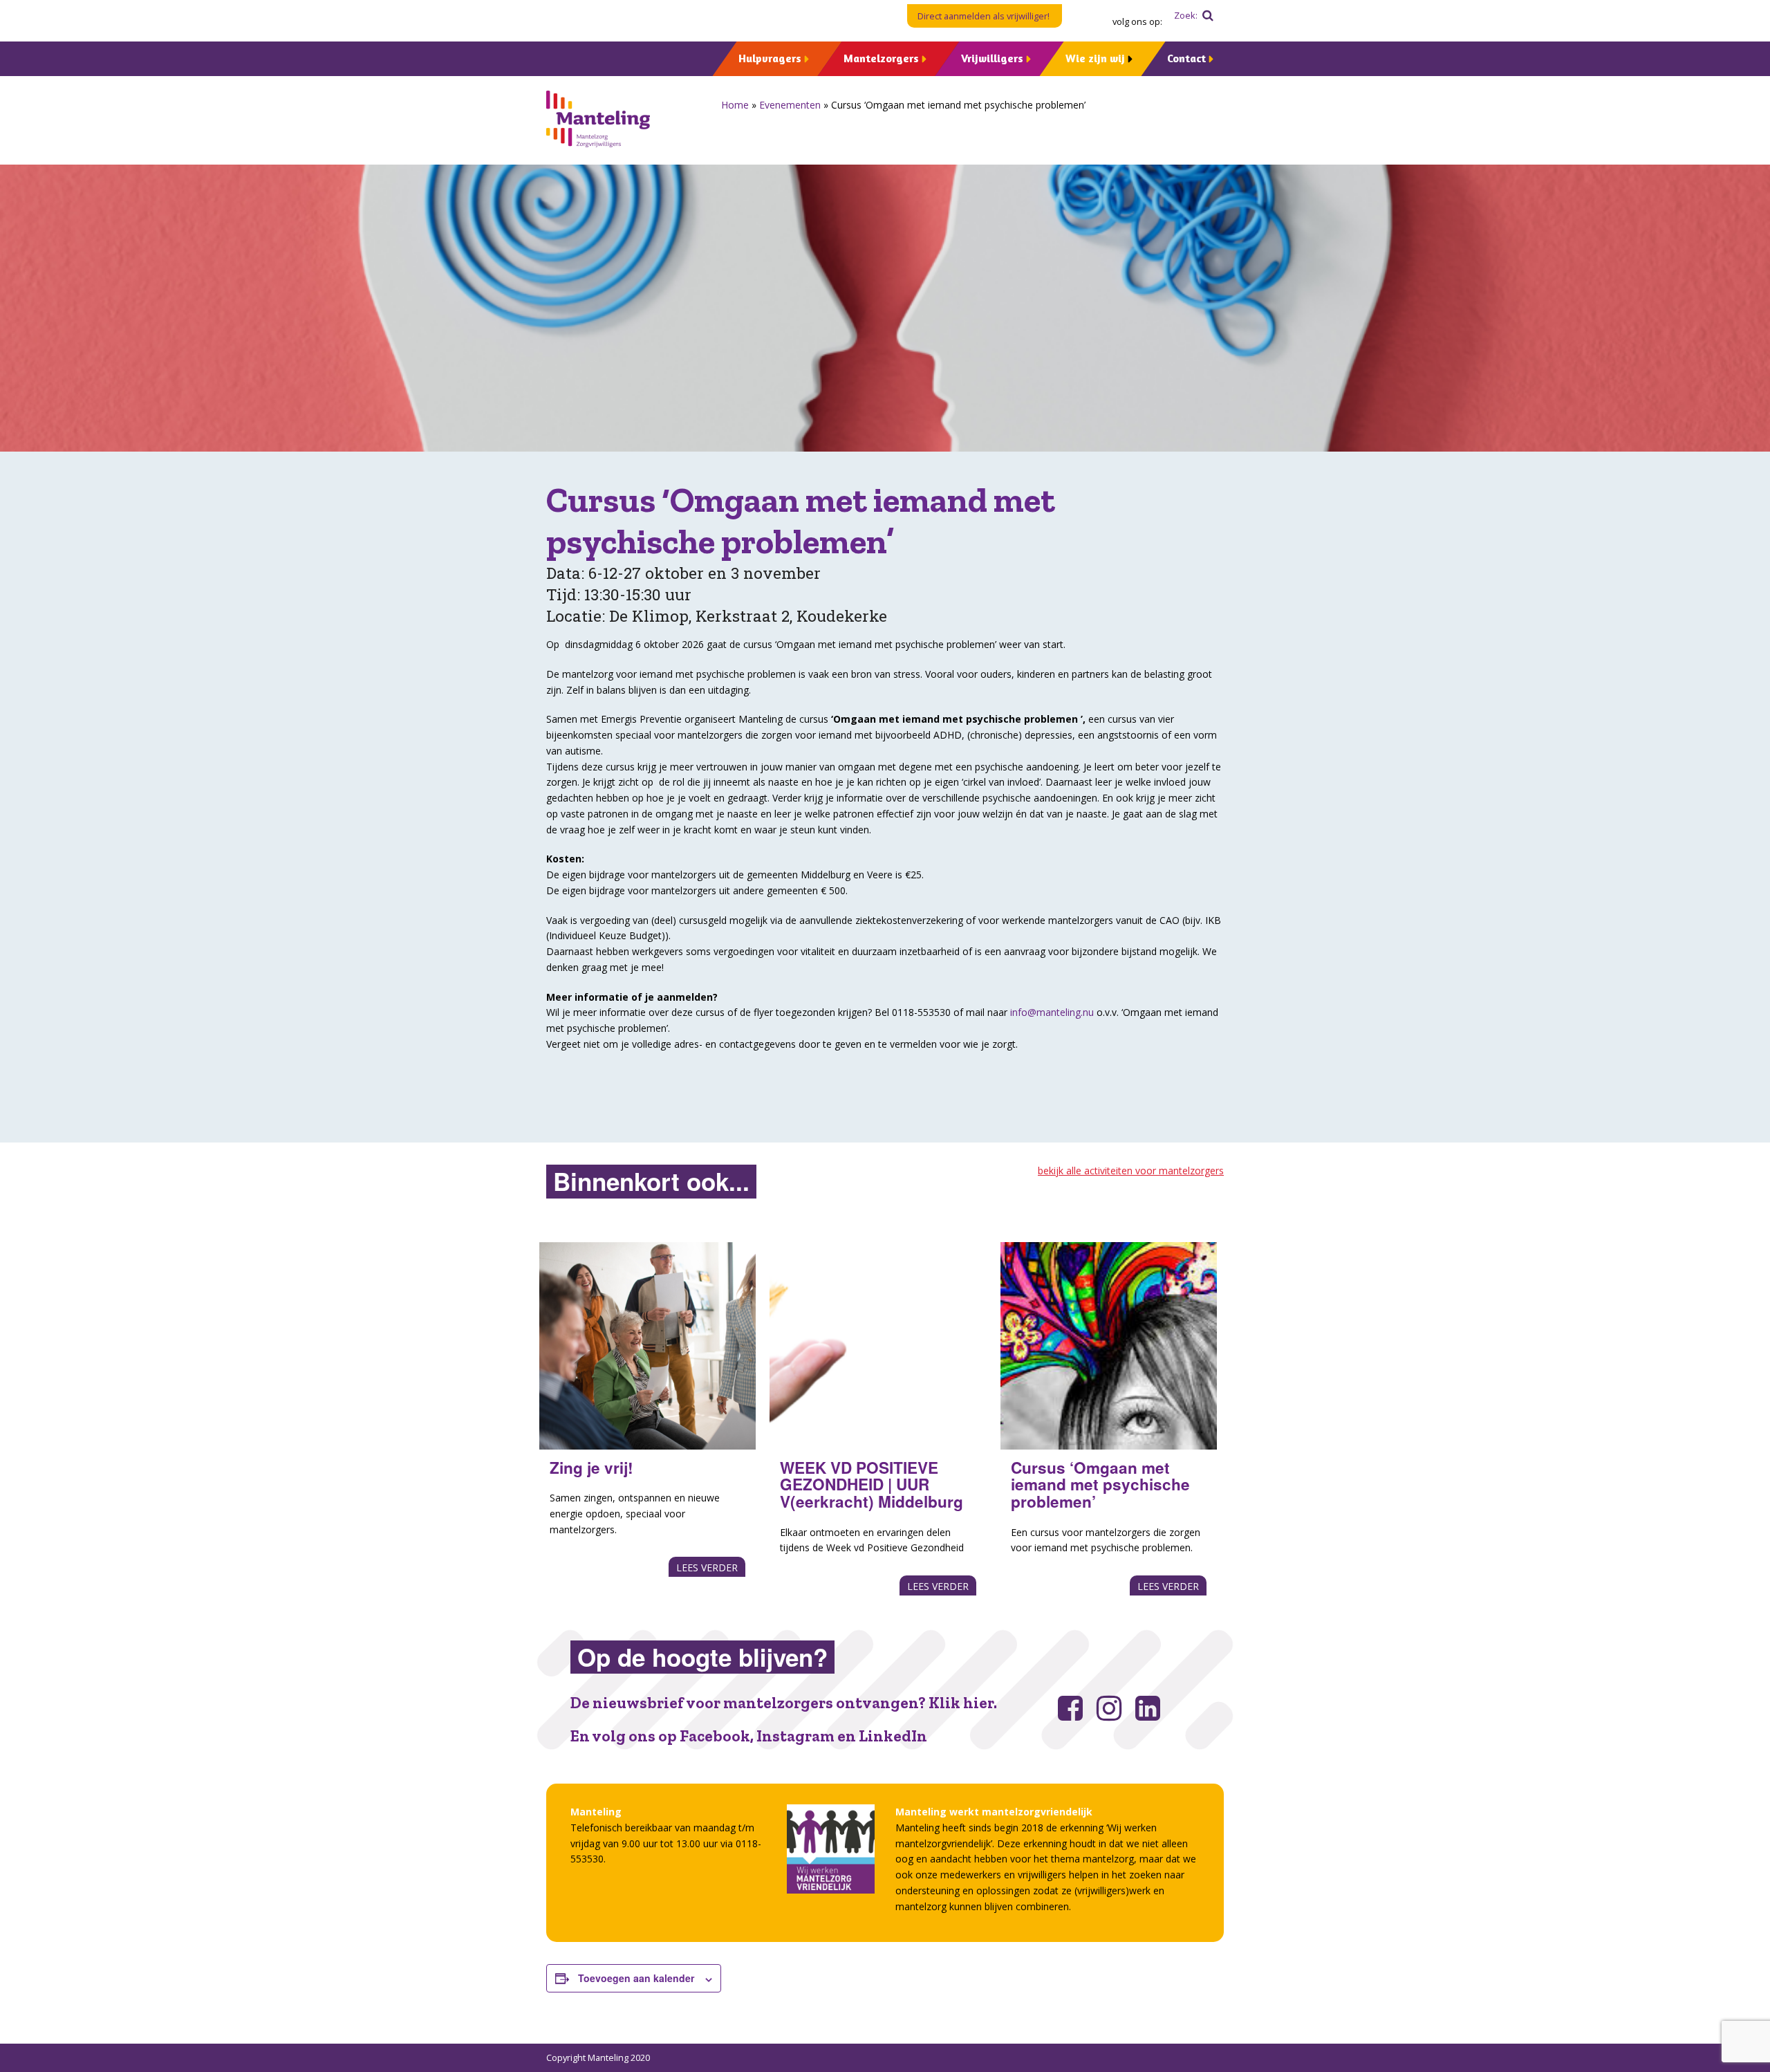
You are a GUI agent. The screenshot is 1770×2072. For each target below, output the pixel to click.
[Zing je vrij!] (648, 1346)
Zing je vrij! (591, 1468)
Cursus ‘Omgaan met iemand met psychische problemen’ (1100, 1484)
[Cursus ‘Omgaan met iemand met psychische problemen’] (1109, 1346)
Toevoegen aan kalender (636, 1978)
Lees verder (707, 1567)
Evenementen (790, 105)
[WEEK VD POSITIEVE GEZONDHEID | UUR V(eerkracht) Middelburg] (878, 1346)
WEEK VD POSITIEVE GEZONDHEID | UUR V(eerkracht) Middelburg (872, 1484)
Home (735, 105)
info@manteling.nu (1052, 1012)
